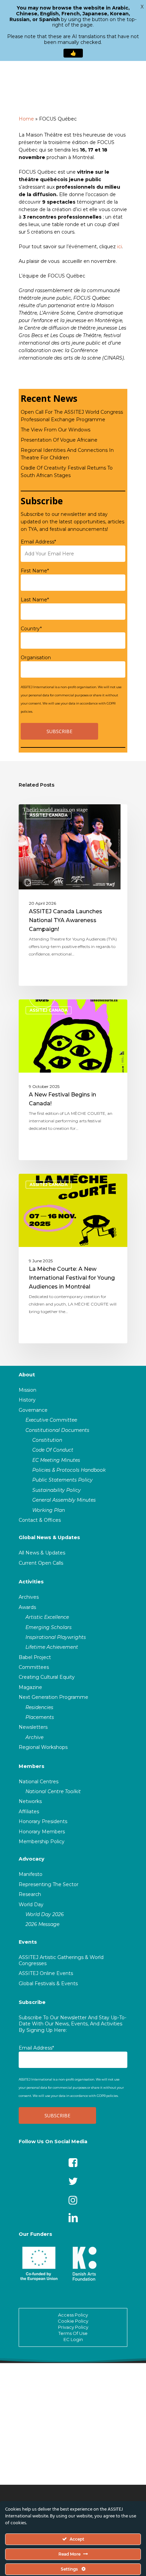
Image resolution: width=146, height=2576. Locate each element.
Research (30, 1894)
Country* (31, 629)
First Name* (35, 571)
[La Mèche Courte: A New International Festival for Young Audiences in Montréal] (73, 1259)
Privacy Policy (73, 2327)
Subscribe (32, 2002)
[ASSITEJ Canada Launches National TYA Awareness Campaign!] (73, 895)
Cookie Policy (73, 2321)
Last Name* (35, 600)
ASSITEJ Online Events (46, 1973)
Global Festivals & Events (48, 1984)
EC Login (73, 2339)
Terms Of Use (73, 2333)
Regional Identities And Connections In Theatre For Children (67, 454)
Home (26, 119)
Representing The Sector (49, 1884)
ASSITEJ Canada (49, 815)
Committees (34, 1667)
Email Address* (38, 542)
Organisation (36, 658)
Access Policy (73, 2315)
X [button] (142, 7)
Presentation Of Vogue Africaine (59, 440)
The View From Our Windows (56, 430)
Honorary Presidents (43, 1821)
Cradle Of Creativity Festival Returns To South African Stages (67, 472)
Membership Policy (42, 1842)
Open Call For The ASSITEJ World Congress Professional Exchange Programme (72, 416)
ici (120, 247)
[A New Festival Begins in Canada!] (73, 1080)
